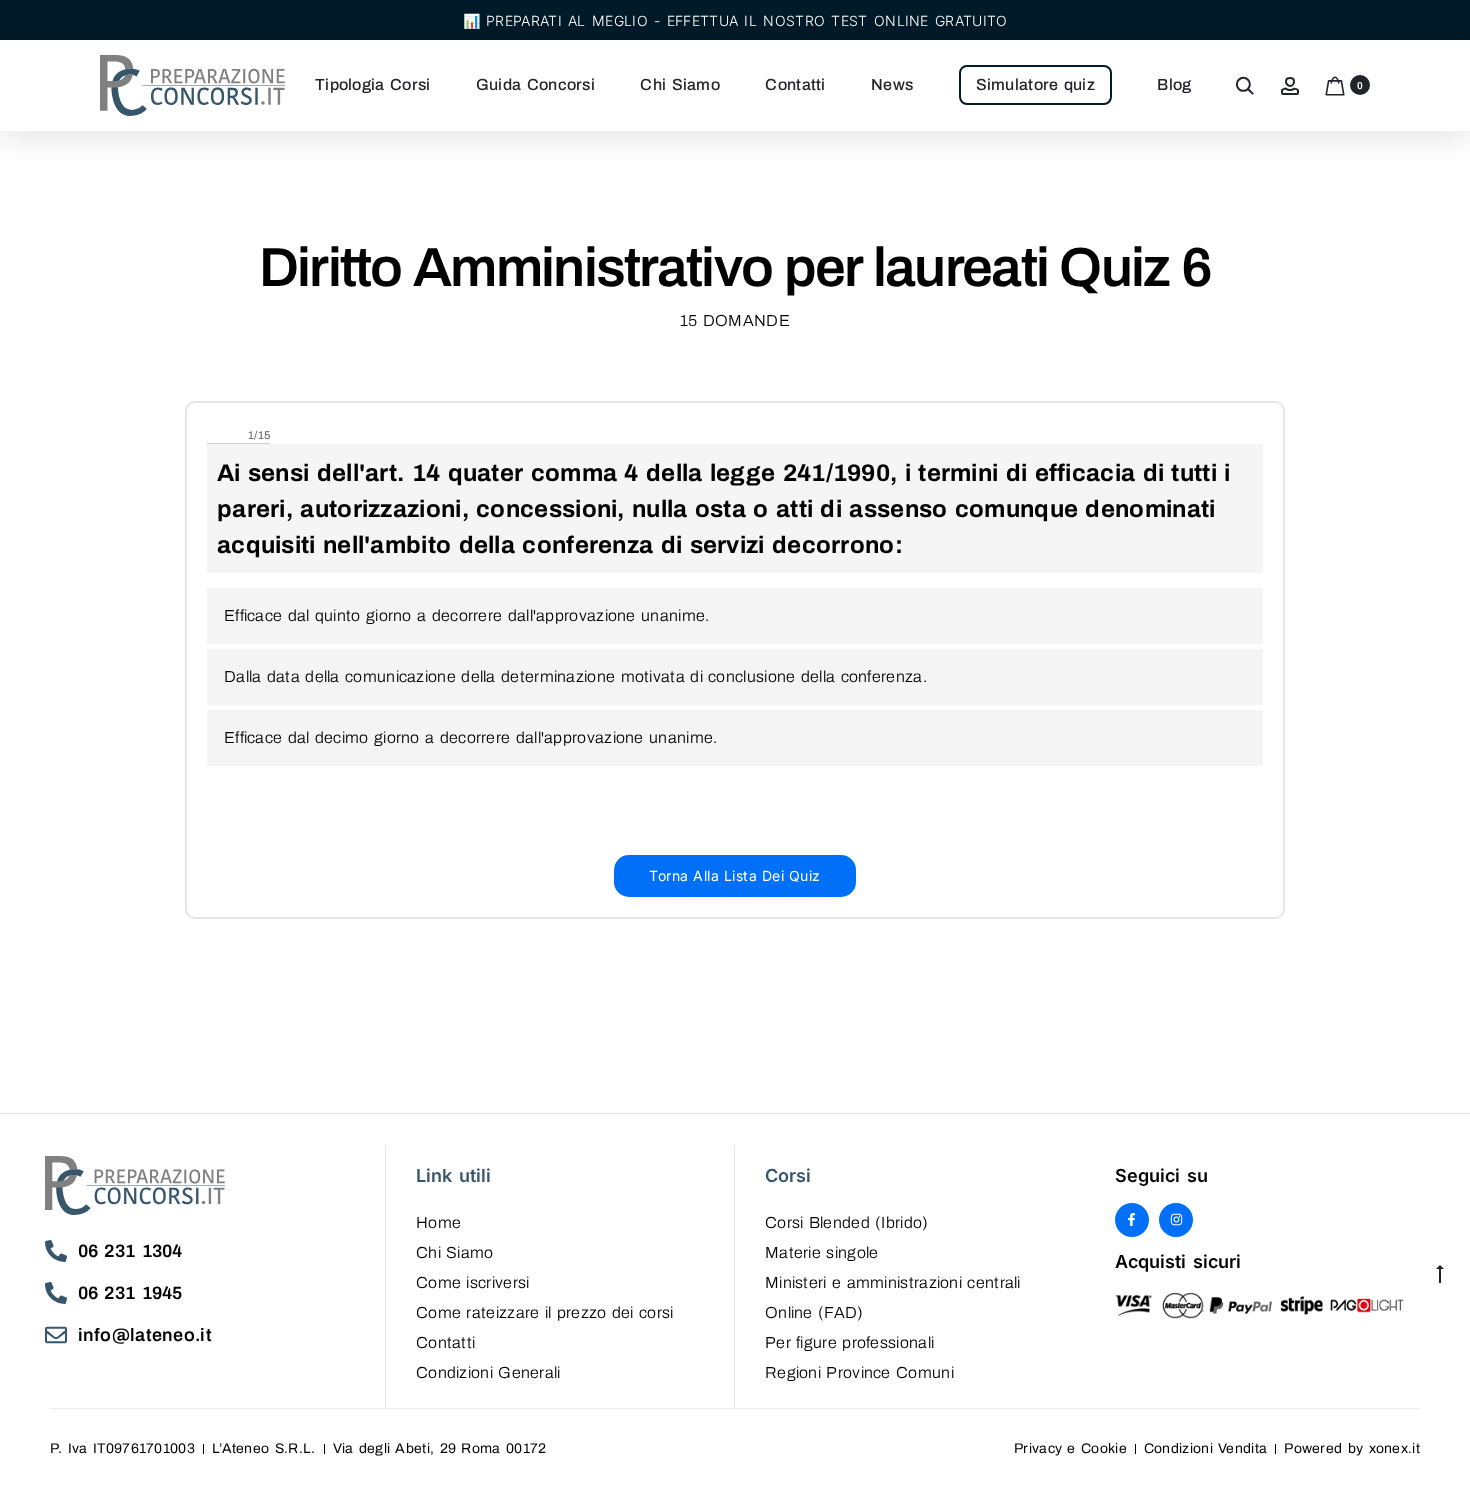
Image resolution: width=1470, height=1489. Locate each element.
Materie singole (822, 1252)
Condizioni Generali (488, 1372)
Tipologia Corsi (373, 84)
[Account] (1290, 84)
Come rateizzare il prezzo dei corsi (545, 1312)
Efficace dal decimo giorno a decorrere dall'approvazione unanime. (471, 737)
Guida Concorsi (535, 84)
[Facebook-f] (1132, 1220)
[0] (1335, 84)
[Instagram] (1176, 1220)
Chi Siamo (680, 84)
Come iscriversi (473, 1282)
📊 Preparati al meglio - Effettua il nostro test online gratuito (735, 20)
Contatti (795, 84)
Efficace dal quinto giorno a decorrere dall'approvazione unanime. (467, 615)
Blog (1174, 84)
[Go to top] (1440, 1273)
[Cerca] (1245, 84)
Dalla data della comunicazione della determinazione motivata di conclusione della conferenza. (575, 676)
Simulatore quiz (1036, 84)
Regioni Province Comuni (859, 1372)
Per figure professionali (849, 1342)
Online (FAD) (814, 1312)
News (892, 84)
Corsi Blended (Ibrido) (847, 1222)
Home (438, 1222)
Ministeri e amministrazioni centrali (893, 1282)
